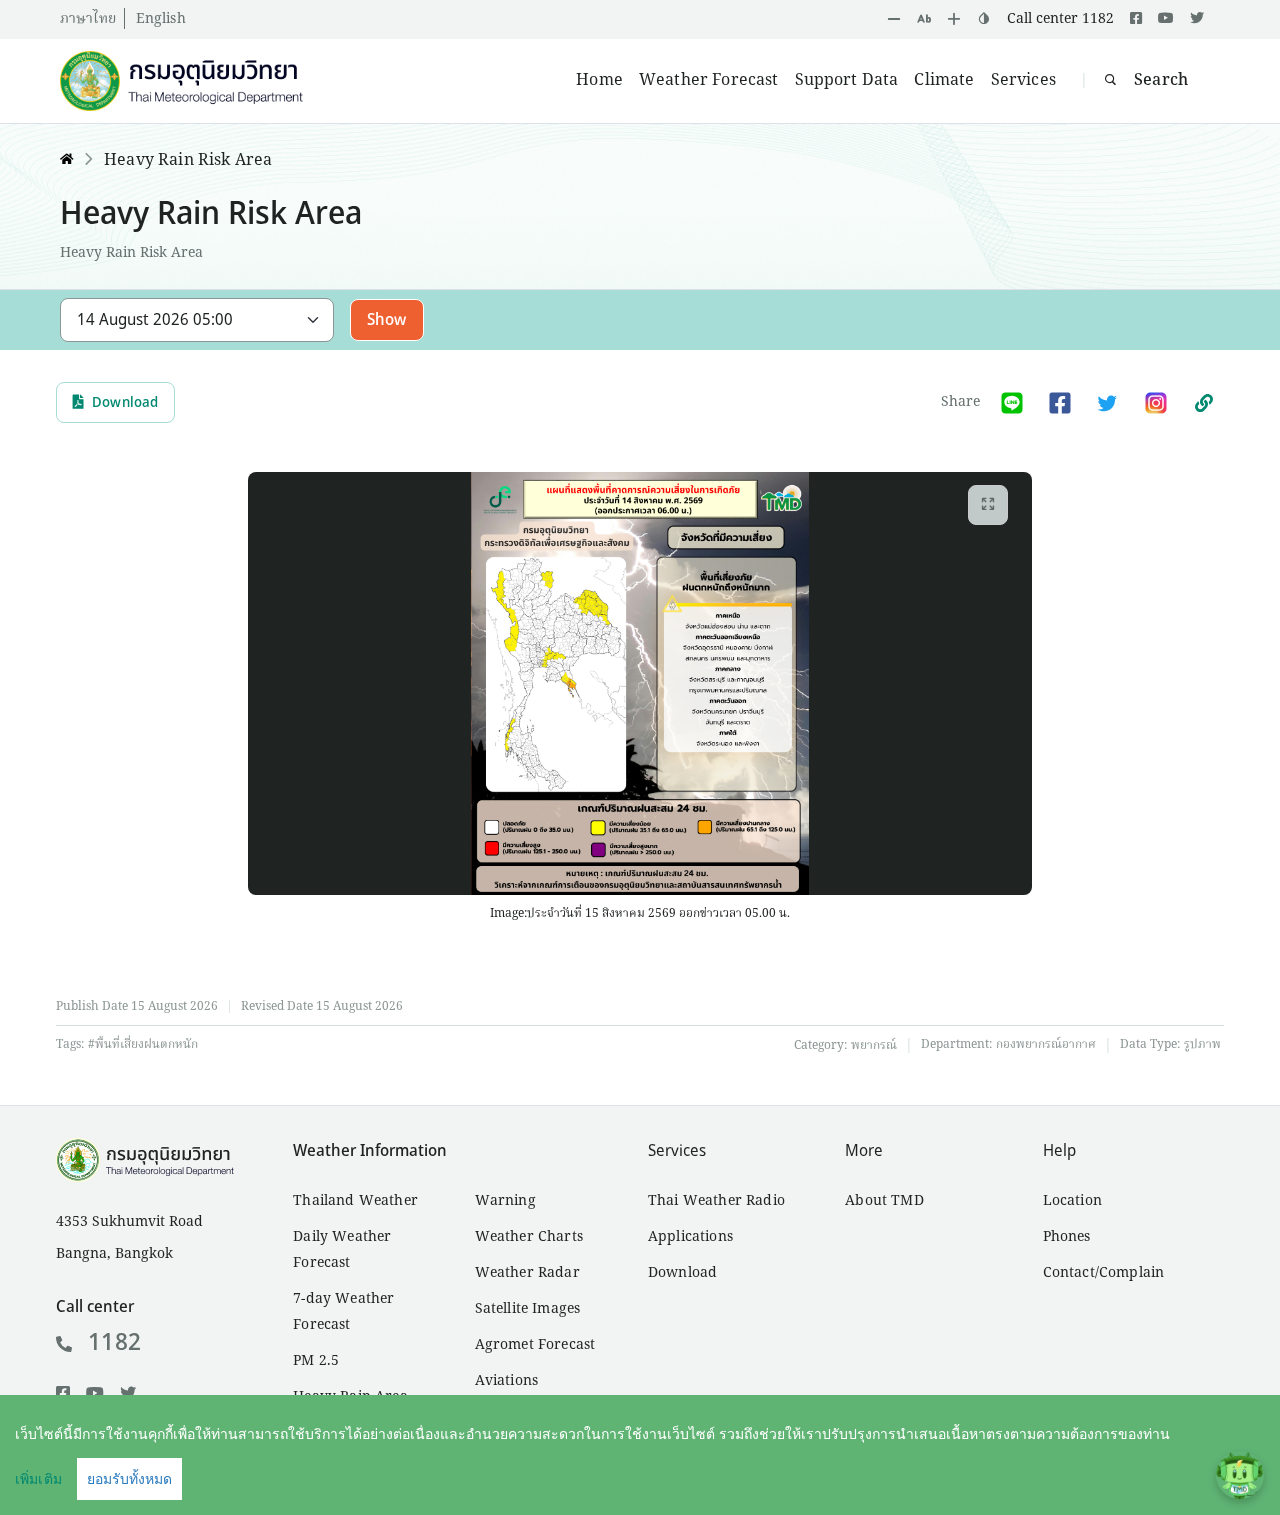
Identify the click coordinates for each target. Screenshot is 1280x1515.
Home (599, 81)
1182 (114, 1343)
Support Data (847, 81)
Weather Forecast (709, 81)
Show (387, 320)
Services (1023, 81)
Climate (944, 81)
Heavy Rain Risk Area (188, 161)
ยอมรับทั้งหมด (129, 1479)
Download (125, 402)
